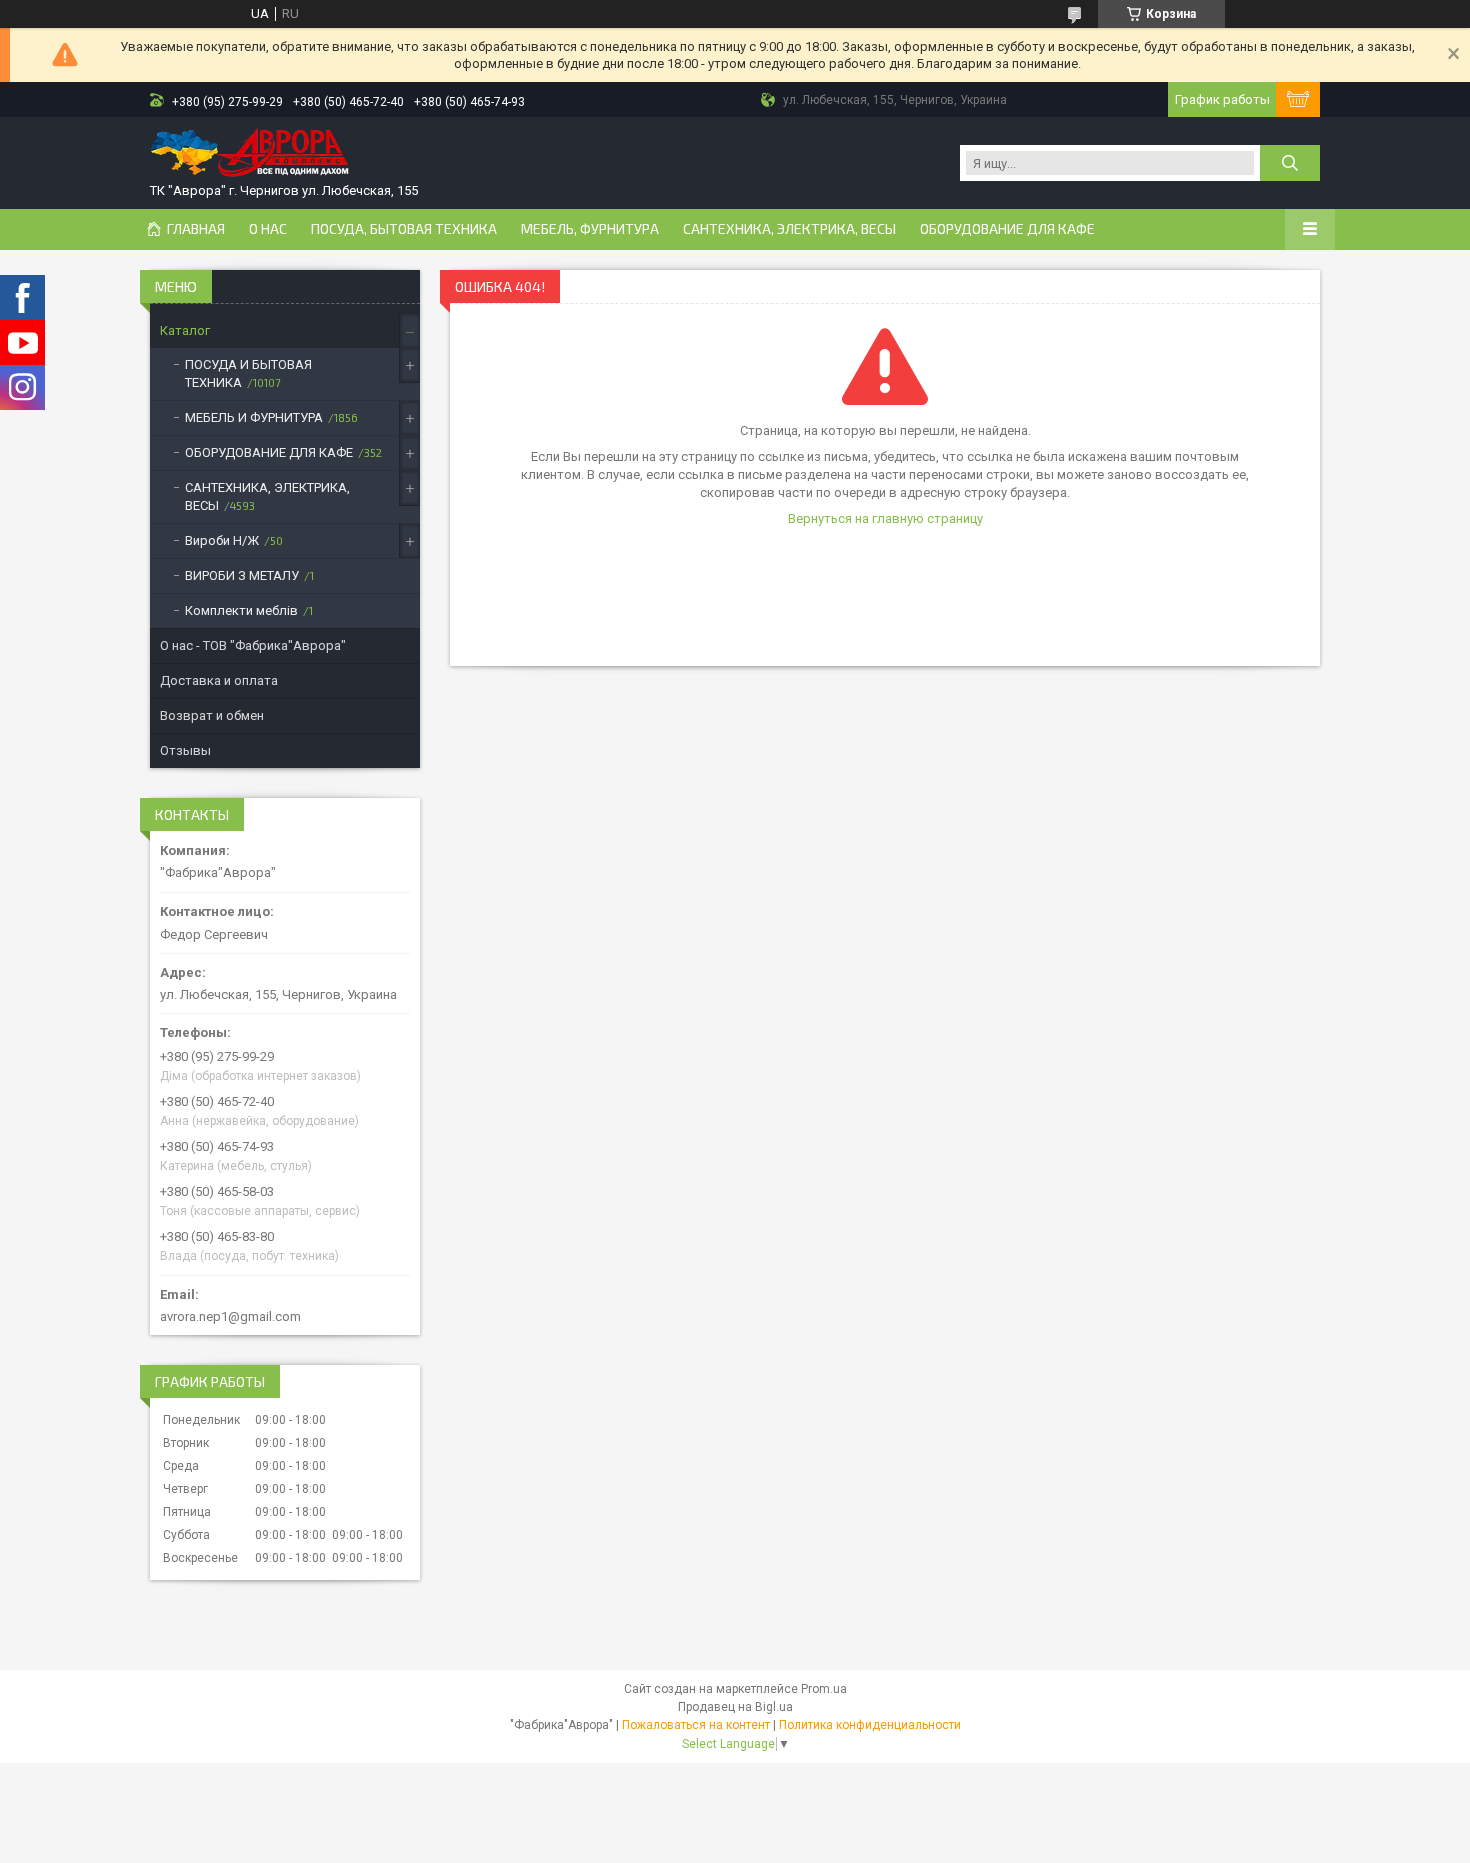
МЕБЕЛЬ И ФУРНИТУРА (254, 417)
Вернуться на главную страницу (885, 518)
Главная (196, 229)
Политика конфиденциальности (870, 1725)
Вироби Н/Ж (222, 540)
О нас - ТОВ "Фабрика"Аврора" (253, 645)
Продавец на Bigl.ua (735, 1707)
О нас (268, 229)
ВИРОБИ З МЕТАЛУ (242, 575)
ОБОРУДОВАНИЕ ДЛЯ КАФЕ (1007, 229)
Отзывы (185, 750)
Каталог (185, 330)
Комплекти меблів (241, 610)
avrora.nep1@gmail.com (230, 1316)
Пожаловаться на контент (696, 1725)
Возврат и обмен (212, 715)
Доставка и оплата (219, 680)
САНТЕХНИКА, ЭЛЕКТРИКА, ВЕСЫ (789, 229)
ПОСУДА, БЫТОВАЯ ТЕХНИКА (404, 229)
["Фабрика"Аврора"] (250, 154)
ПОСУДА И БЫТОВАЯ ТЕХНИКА (248, 373)
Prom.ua (824, 1689)
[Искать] (1290, 163)
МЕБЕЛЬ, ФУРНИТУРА (590, 229)
